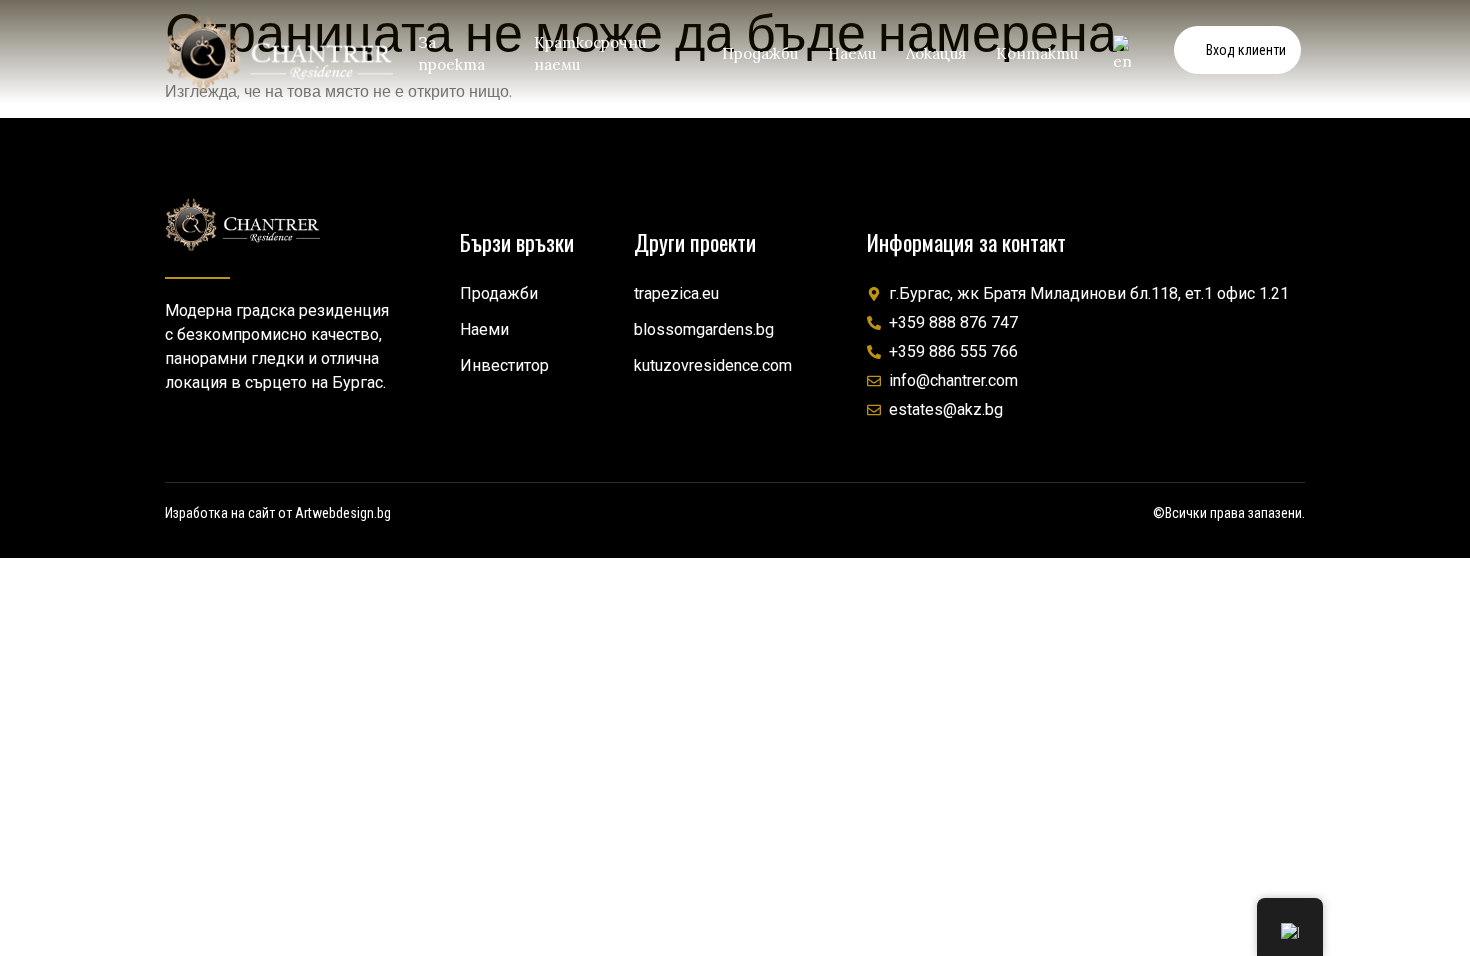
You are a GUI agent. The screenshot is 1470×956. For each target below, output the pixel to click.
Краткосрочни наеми (590, 54)
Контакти (1037, 53)
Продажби (760, 53)
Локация (936, 53)
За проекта (451, 54)
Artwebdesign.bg (343, 513)
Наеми (852, 53)
